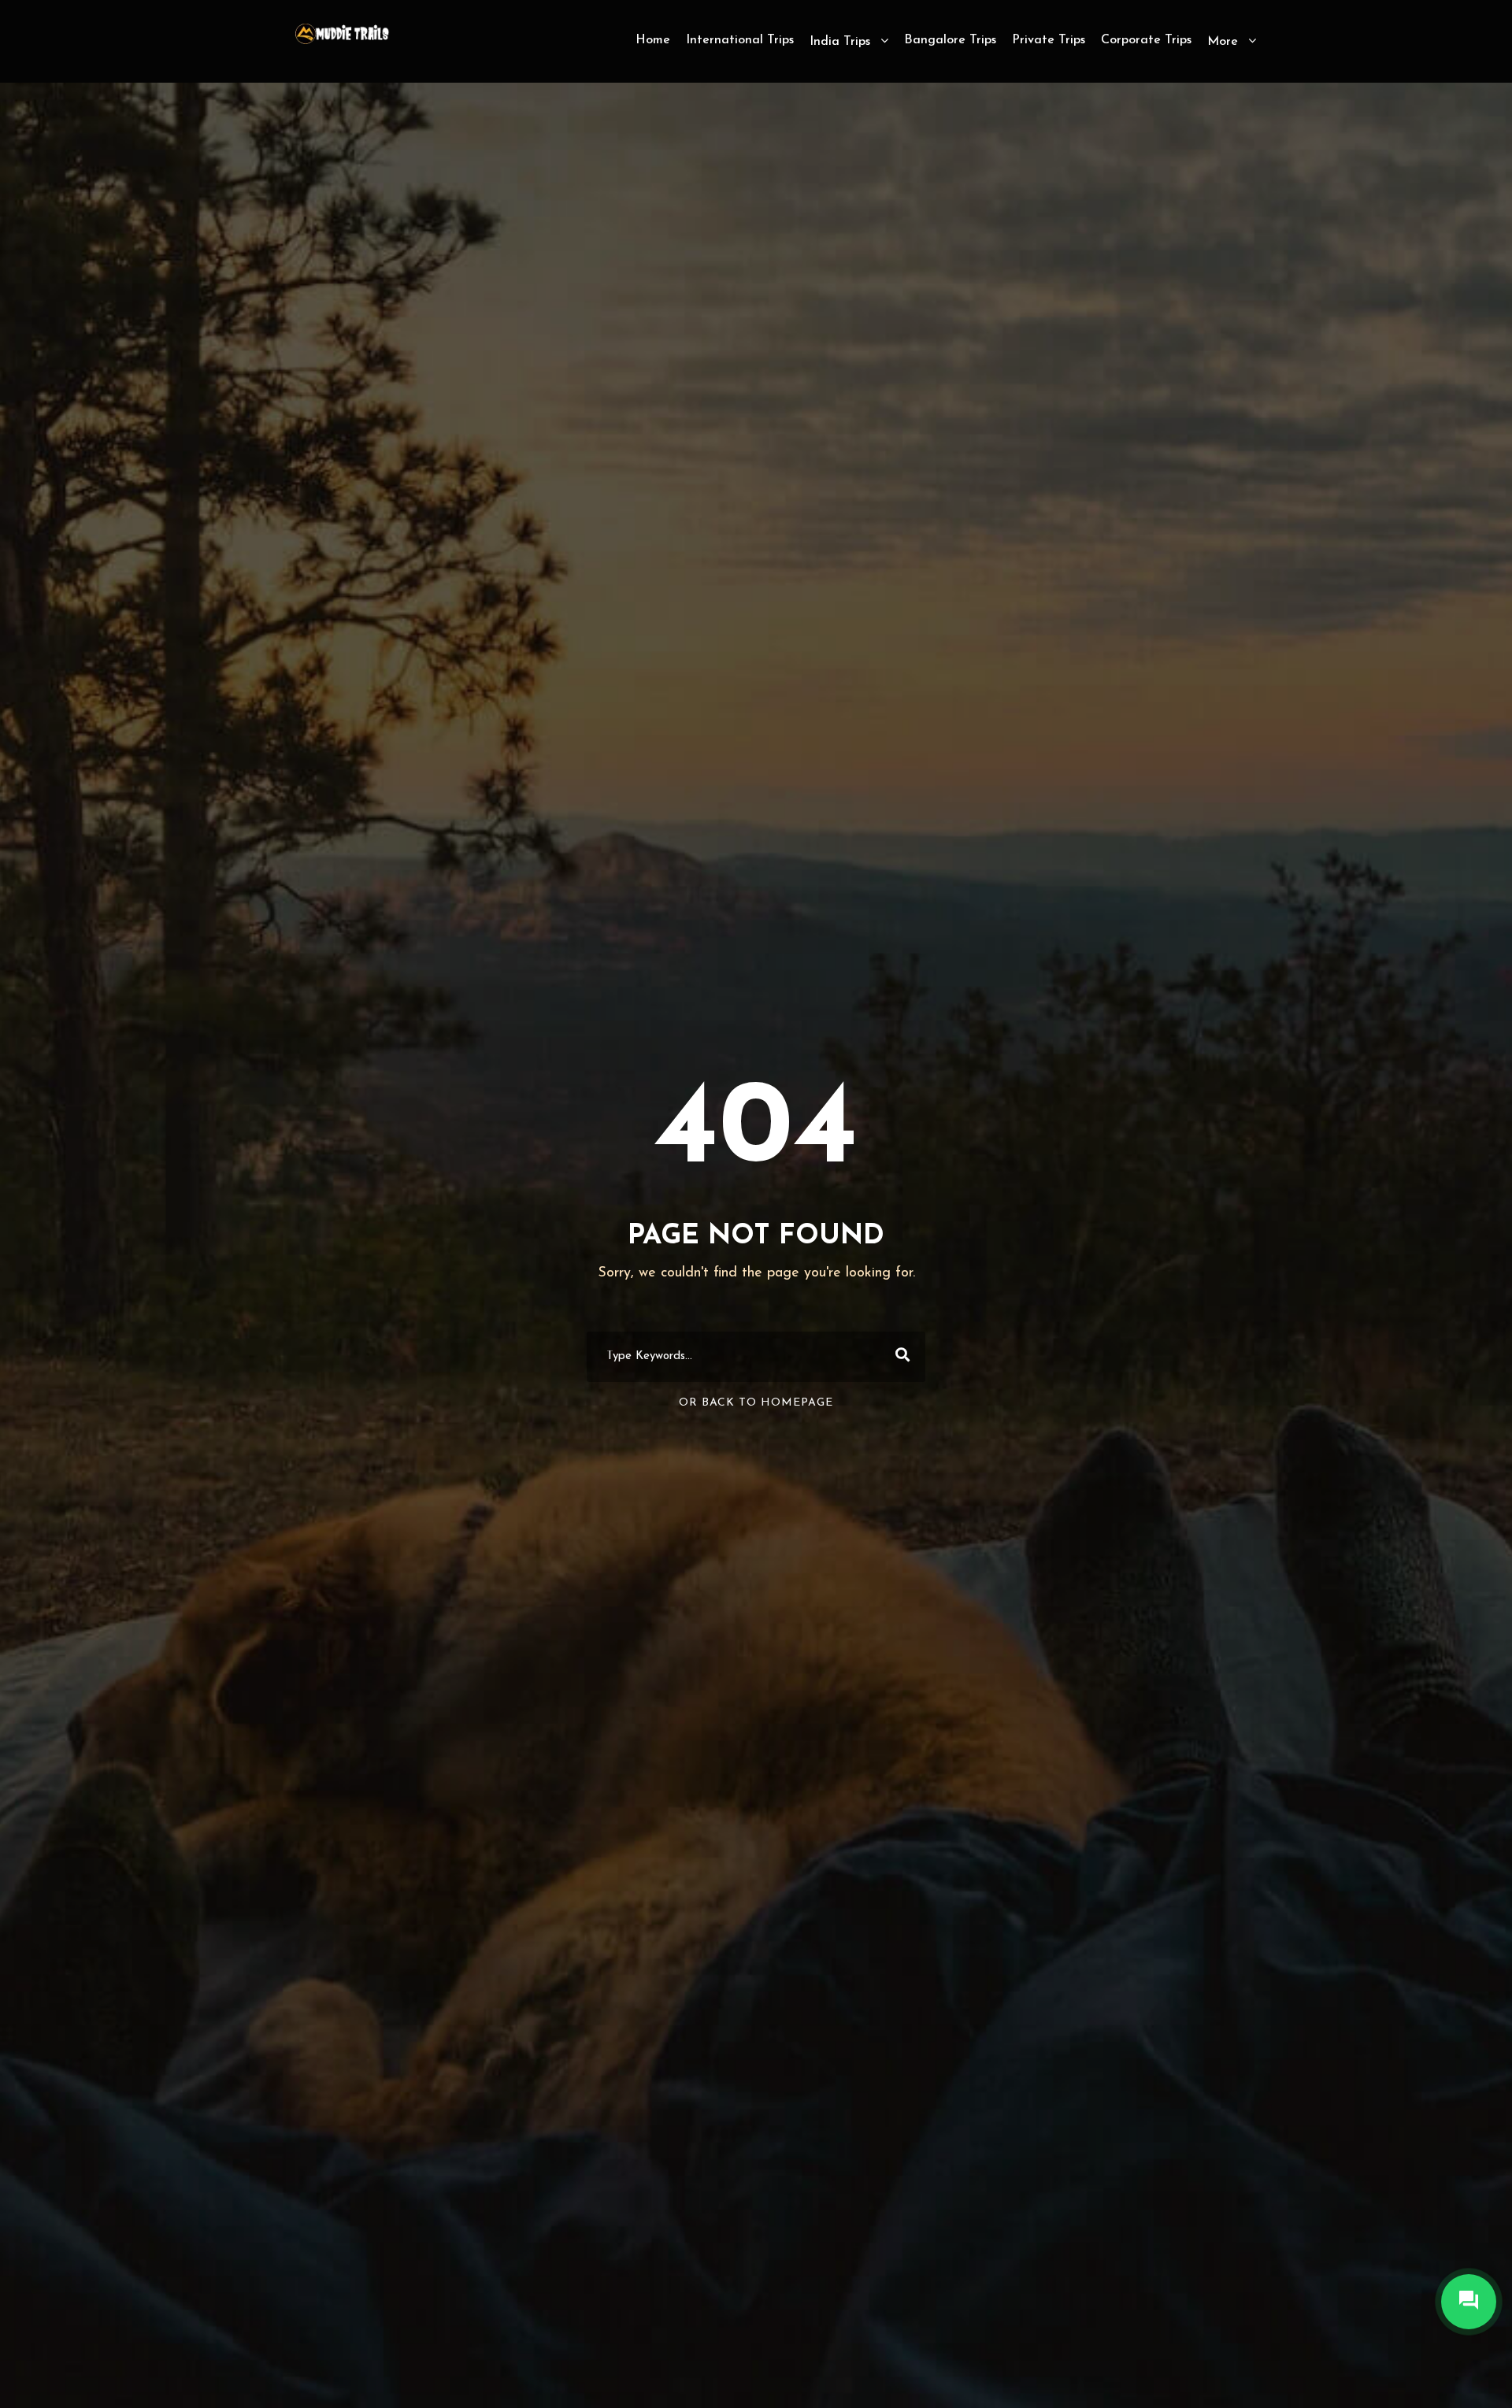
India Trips (840, 42)
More (1223, 42)
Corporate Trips (1146, 40)
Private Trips (1049, 40)
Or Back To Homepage (756, 1403)
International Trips (740, 40)
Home (653, 40)
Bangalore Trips (950, 40)
